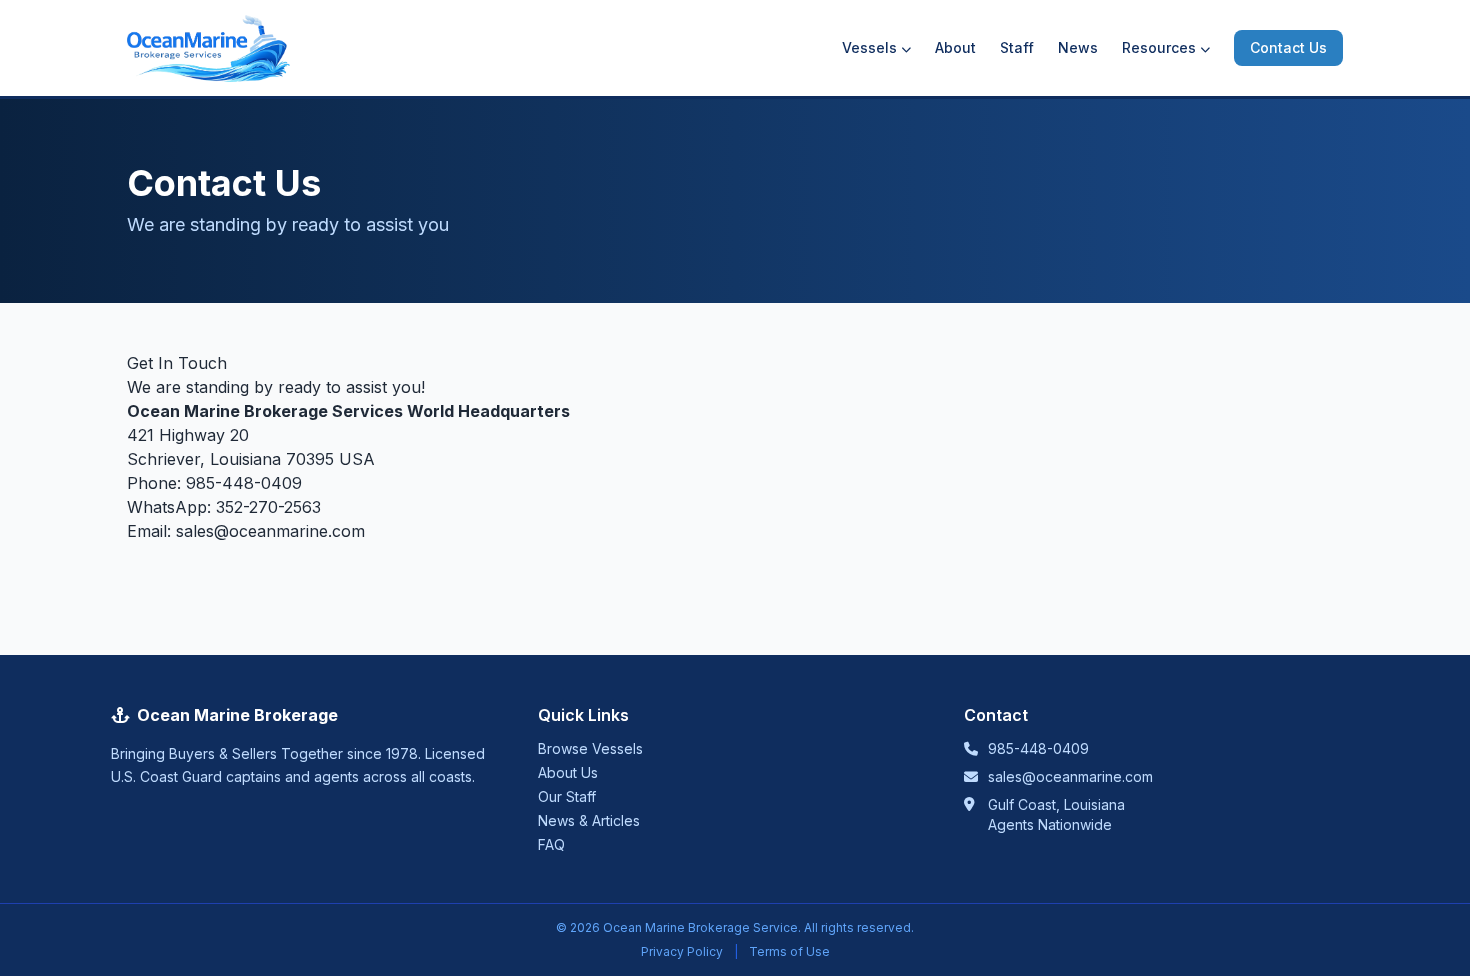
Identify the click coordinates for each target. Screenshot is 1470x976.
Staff (1017, 47)
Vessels (869, 47)
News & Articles (589, 820)
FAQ (551, 844)
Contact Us (1288, 47)
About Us (568, 772)
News (1078, 47)
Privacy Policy (682, 951)
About (955, 47)
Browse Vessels (590, 748)
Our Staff (567, 796)
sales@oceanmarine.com (270, 531)
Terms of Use (789, 951)
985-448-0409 (244, 483)
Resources (1159, 47)
